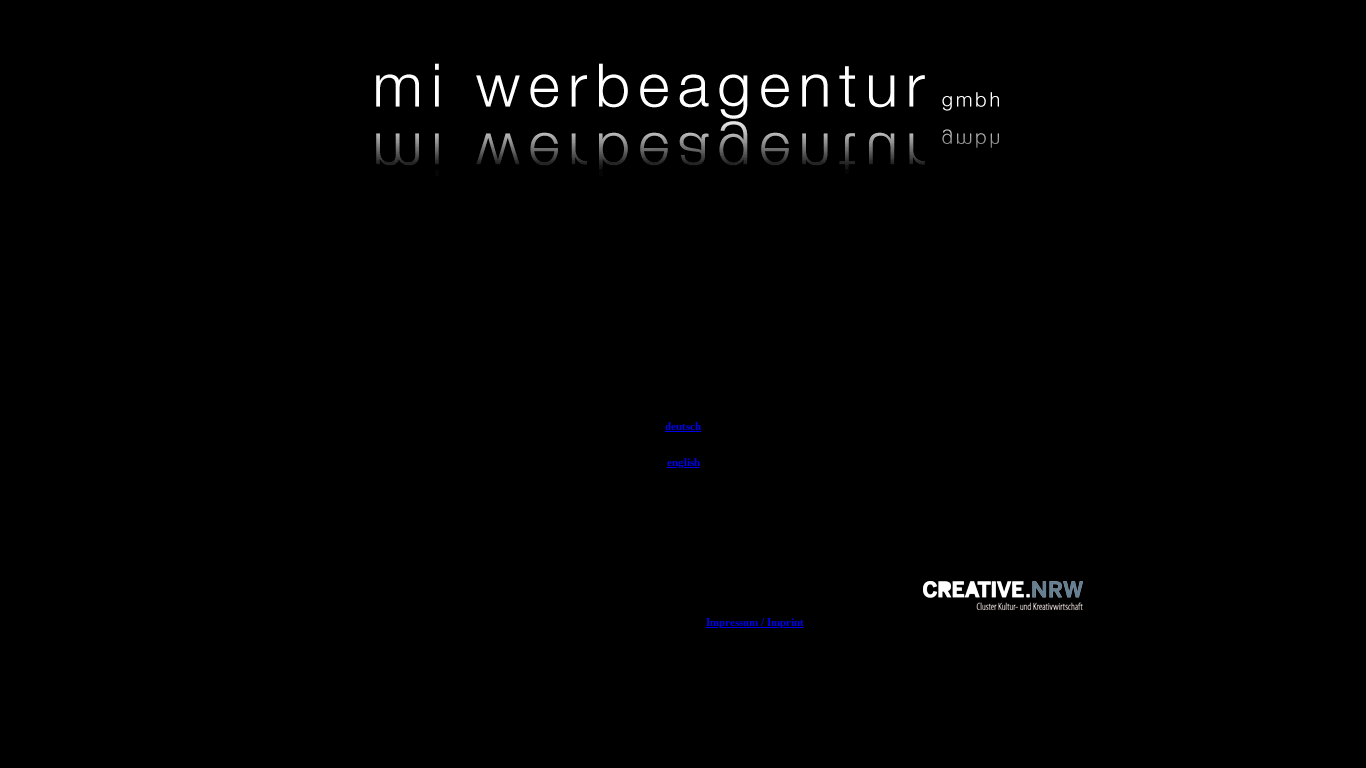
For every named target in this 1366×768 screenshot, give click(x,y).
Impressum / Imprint (755, 622)
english (683, 462)
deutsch (683, 426)
